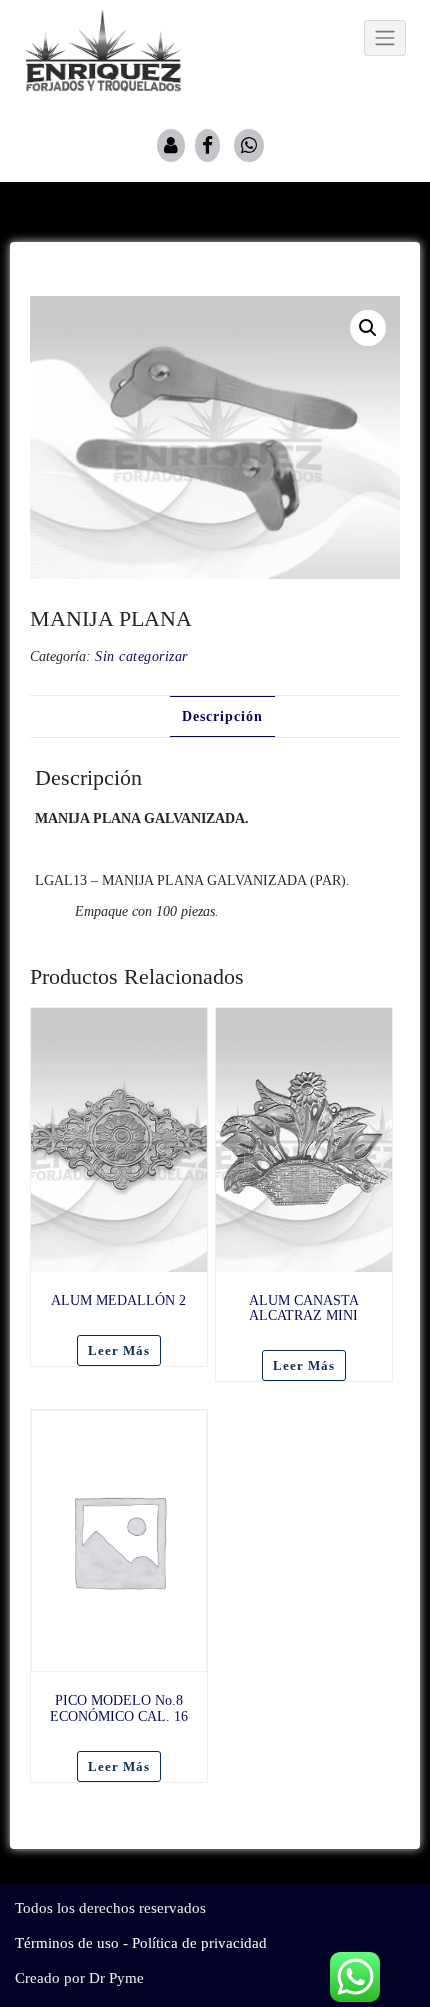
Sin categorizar (141, 656)
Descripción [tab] (222, 716)
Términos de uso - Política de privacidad (141, 1943)
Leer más (119, 1350)
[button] (368, 328)
